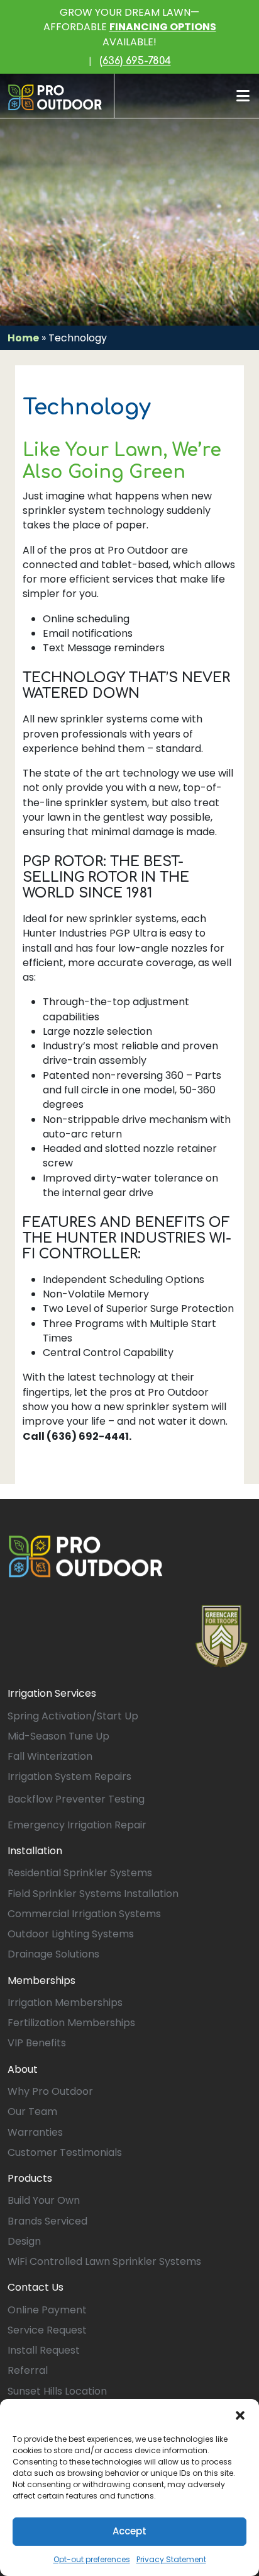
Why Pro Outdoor (50, 2091)
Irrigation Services (52, 1693)
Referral (28, 2370)
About (23, 2069)
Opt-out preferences (92, 2559)
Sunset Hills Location (57, 2391)
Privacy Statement (171, 2559)
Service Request (47, 2330)
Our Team (32, 2112)
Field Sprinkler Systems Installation (93, 1894)
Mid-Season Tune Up (58, 1736)
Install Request (44, 2350)
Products (30, 2178)
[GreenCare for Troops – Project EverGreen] (222, 1636)
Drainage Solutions (53, 1954)
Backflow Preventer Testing (76, 1799)
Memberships (41, 1980)
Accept (129, 2531)
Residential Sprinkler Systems (80, 1873)
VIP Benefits (37, 2043)
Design (24, 2241)
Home (23, 338)
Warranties (35, 2132)
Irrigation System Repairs (69, 1776)
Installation (35, 1851)
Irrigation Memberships (65, 2003)
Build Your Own (44, 2200)
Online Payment (47, 2310)
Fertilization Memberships (71, 2023)
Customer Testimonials (65, 2152)
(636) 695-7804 (135, 61)
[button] (240, 2415)
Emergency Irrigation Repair (77, 1825)
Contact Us (36, 2287)
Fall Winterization (50, 1756)
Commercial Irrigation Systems (84, 1914)
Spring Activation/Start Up (73, 1716)
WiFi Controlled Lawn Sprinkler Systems (104, 2261)
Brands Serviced (47, 2221)
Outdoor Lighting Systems (71, 1934)
